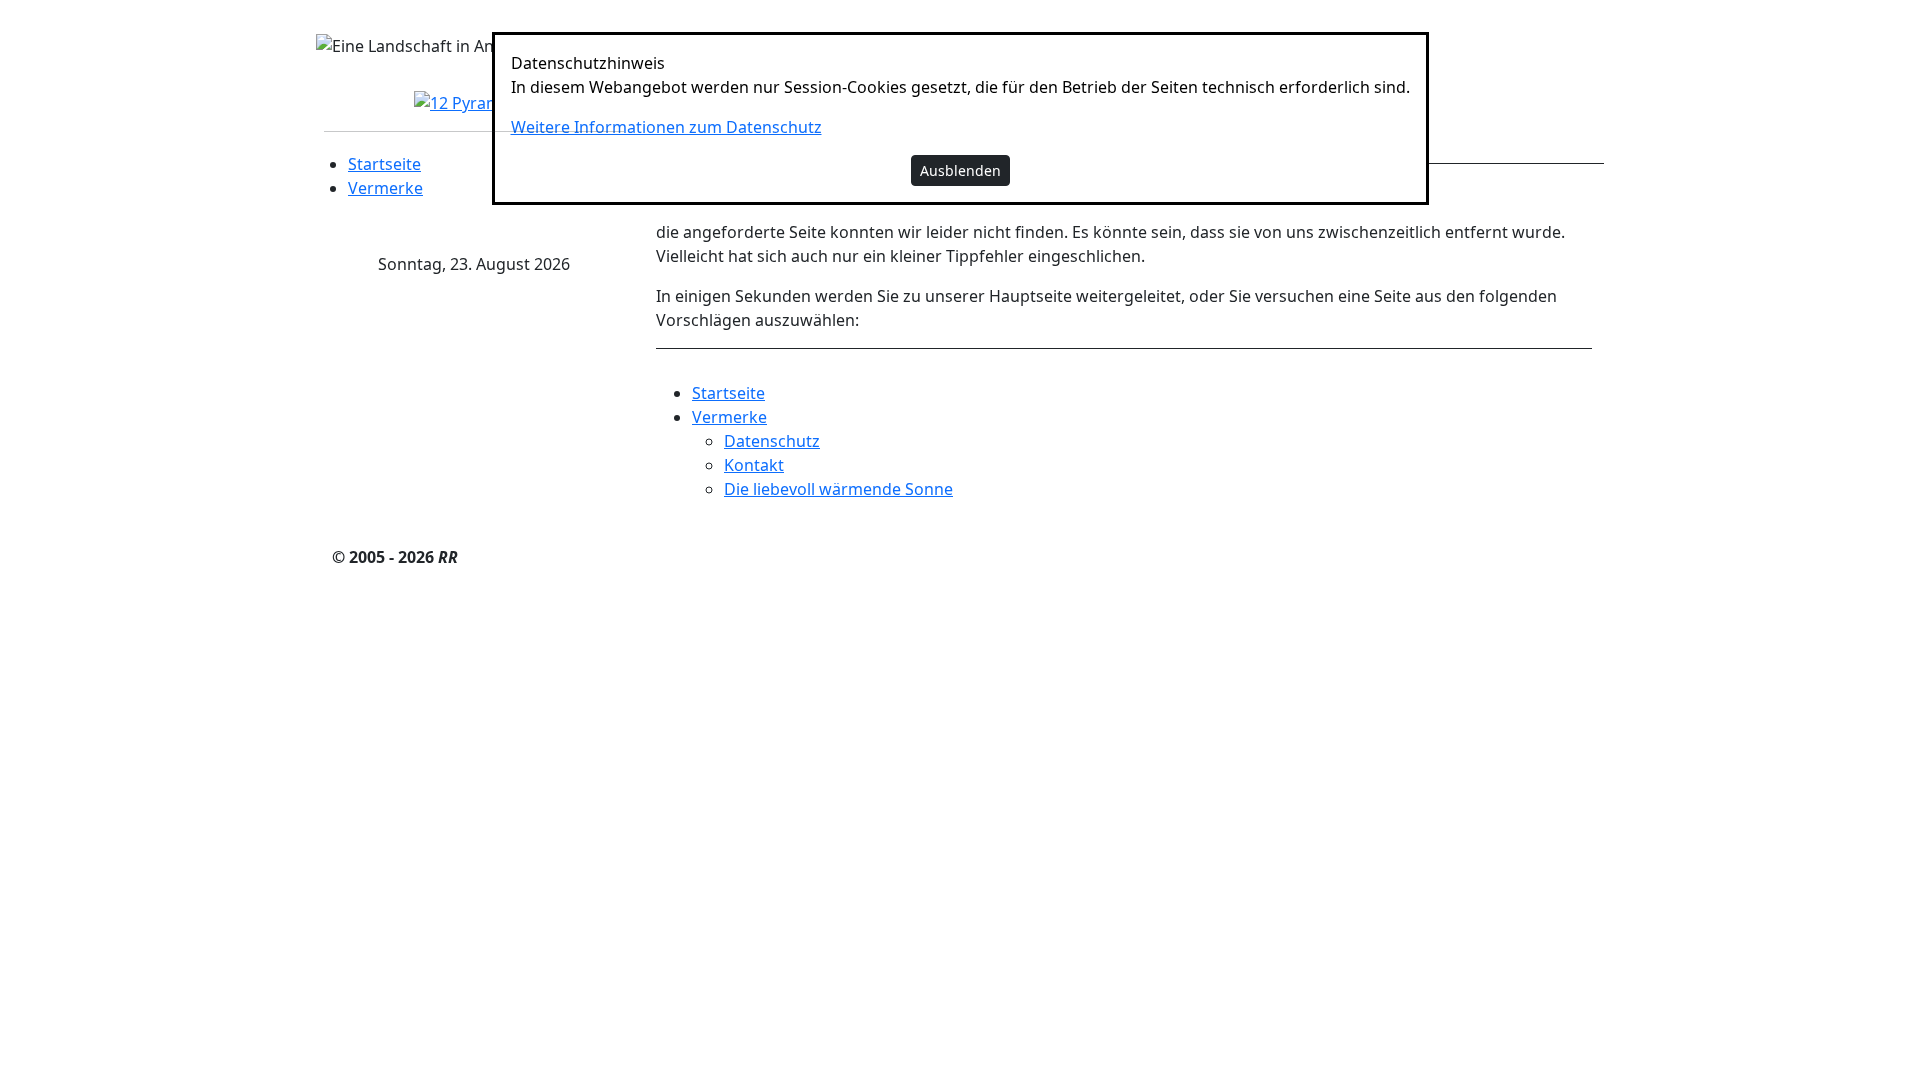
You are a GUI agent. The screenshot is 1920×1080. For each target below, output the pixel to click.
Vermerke (385, 188)
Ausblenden (960, 170)
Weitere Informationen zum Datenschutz (666, 127)
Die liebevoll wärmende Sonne (838, 489)
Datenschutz (772, 441)
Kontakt (754, 465)
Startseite (384, 164)
